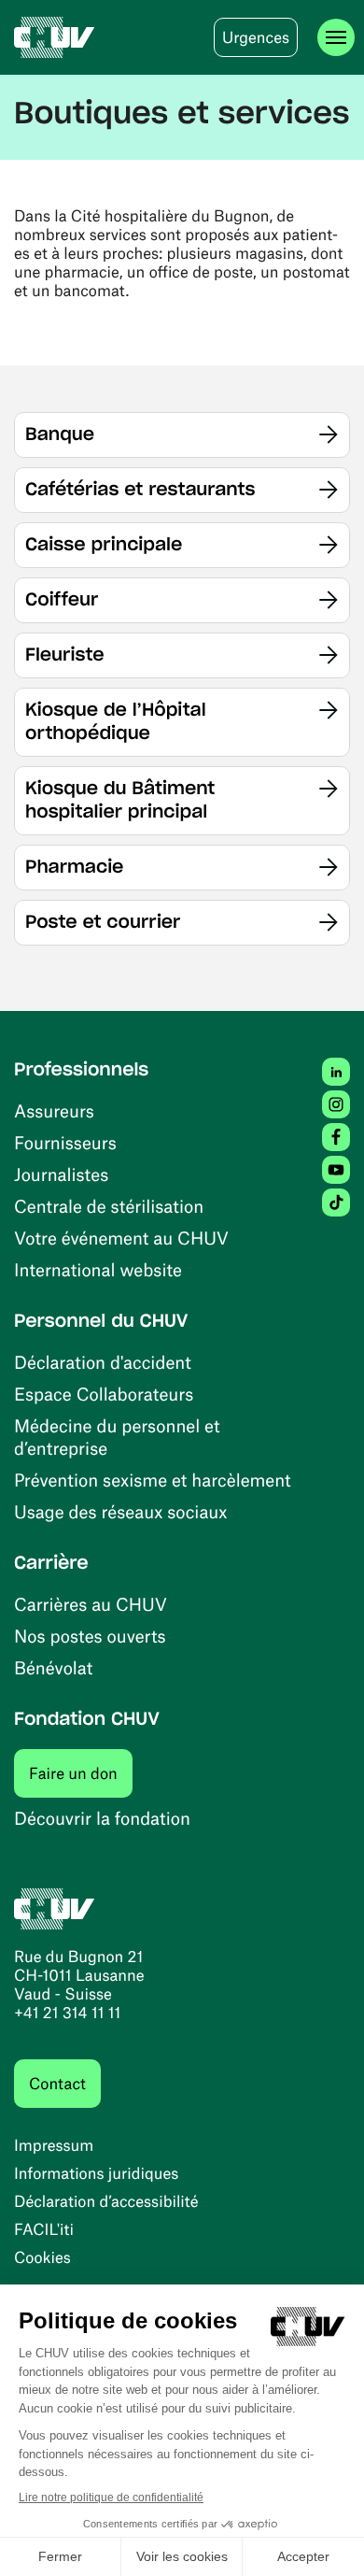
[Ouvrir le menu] (336, 37)
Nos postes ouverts (90, 1636)
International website (98, 1269)
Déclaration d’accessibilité (106, 2201)
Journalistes (61, 1174)
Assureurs (54, 1110)
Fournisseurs (65, 1142)
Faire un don (81, 1773)
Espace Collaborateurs (104, 1394)
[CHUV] (55, 37)
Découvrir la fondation (102, 1818)
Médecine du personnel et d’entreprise (117, 1437)
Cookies (42, 2257)
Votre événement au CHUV (121, 1238)
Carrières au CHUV (91, 1604)
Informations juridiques (96, 2173)
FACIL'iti (44, 2229)
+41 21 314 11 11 (67, 2013)
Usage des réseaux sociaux (120, 1511)
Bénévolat (53, 1667)
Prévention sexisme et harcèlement (153, 1480)
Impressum (54, 2145)
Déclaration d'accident (103, 1362)
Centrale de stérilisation (109, 1206)
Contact (57, 2084)
